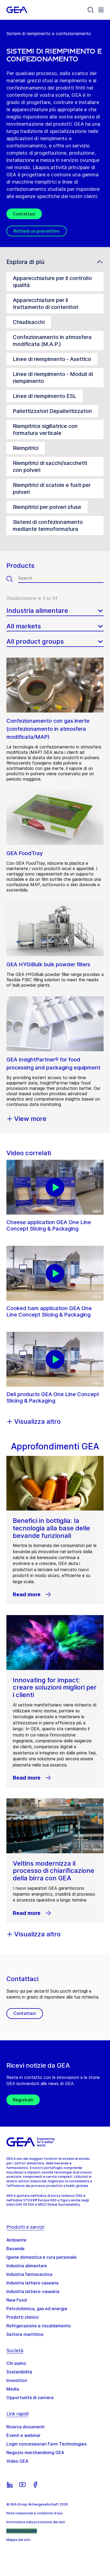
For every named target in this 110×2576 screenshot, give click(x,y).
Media (13, 2389)
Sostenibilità (19, 2372)
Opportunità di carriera (30, 2398)
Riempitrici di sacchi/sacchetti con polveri (50, 467)
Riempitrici (26, 448)
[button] (55, 262)
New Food (17, 2300)
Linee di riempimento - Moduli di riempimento (53, 378)
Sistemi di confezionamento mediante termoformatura (48, 525)
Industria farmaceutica (29, 2274)
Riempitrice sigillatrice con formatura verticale (45, 430)
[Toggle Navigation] (101, 10)
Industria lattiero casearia (32, 2283)
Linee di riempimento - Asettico (52, 359)
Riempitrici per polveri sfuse (47, 507)
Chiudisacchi (29, 322)
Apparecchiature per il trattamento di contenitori (46, 304)
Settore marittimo (25, 2334)
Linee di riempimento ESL (45, 396)
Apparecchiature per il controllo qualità (52, 282)
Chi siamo (16, 2363)
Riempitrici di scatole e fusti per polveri (52, 489)
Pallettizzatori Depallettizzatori (52, 411)
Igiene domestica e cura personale (42, 2257)
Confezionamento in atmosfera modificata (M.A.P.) (52, 341)
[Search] (91, 10)
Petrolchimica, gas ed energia (37, 2309)
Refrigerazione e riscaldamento (39, 2326)
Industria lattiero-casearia (33, 2291)
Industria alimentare (27, 2266)
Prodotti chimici (23, 2317)
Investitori (17, 2380)
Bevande (15, 2249)
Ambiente (16, 2240)
